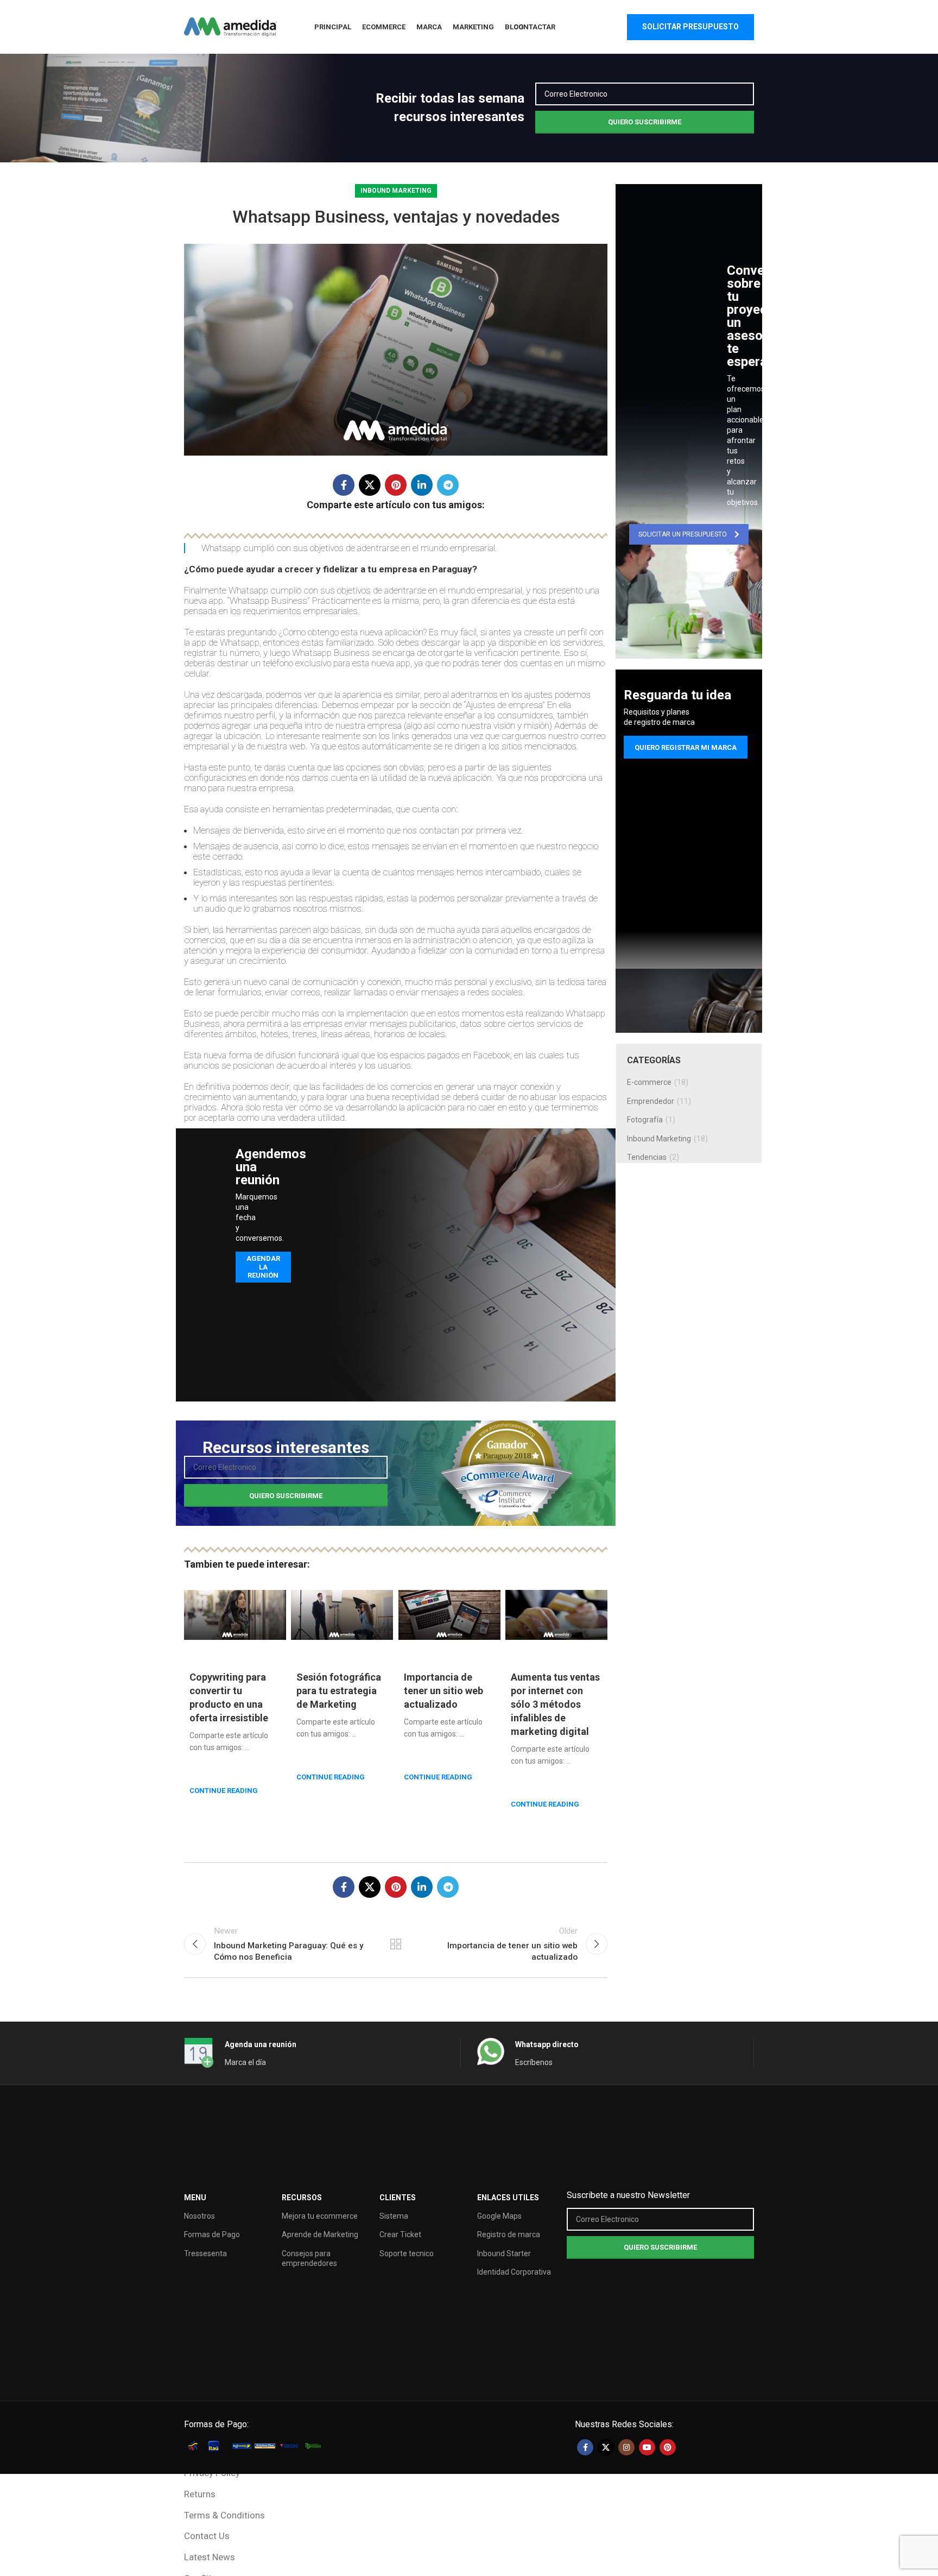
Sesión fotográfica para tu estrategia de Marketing (339, 1691)
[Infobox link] (727, 335)
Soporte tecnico (407, 2253)
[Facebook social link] (344, 485)
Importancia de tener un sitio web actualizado (443, 1691)
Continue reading (224, 1791)
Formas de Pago (212, 2234)
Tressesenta (205, 2253)
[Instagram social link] (626, 2447)
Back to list (396, 1944)
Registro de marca (509, 2234)
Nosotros (199, 2216)
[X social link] (370, 485)
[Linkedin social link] (422, 485)
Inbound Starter (504, 2253)
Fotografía (645, 1120)
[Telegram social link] (448, 485)
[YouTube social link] (647, 2447)
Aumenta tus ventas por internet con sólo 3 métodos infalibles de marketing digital (555, 1704)
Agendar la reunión (263, 1267)
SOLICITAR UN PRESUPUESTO (683, 534)
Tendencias (647, 1157)
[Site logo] (230, 26)
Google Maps (499, 2216)
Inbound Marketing (396, 191)
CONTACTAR (534, 27)
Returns (200, 2494)
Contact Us (207, 2536)
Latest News (210, 2557)
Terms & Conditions (224, 2515)
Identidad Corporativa (514, 2272)
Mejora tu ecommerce (320, 2216)
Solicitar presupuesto (690, 27)
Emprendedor (651, 1101)
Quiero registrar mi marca (686, 747)
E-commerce (649, 1082)
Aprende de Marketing (320, 2234)
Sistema (394, 2216)
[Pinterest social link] (396, 485)
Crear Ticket (400, 2234)
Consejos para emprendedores (309, 2258)
